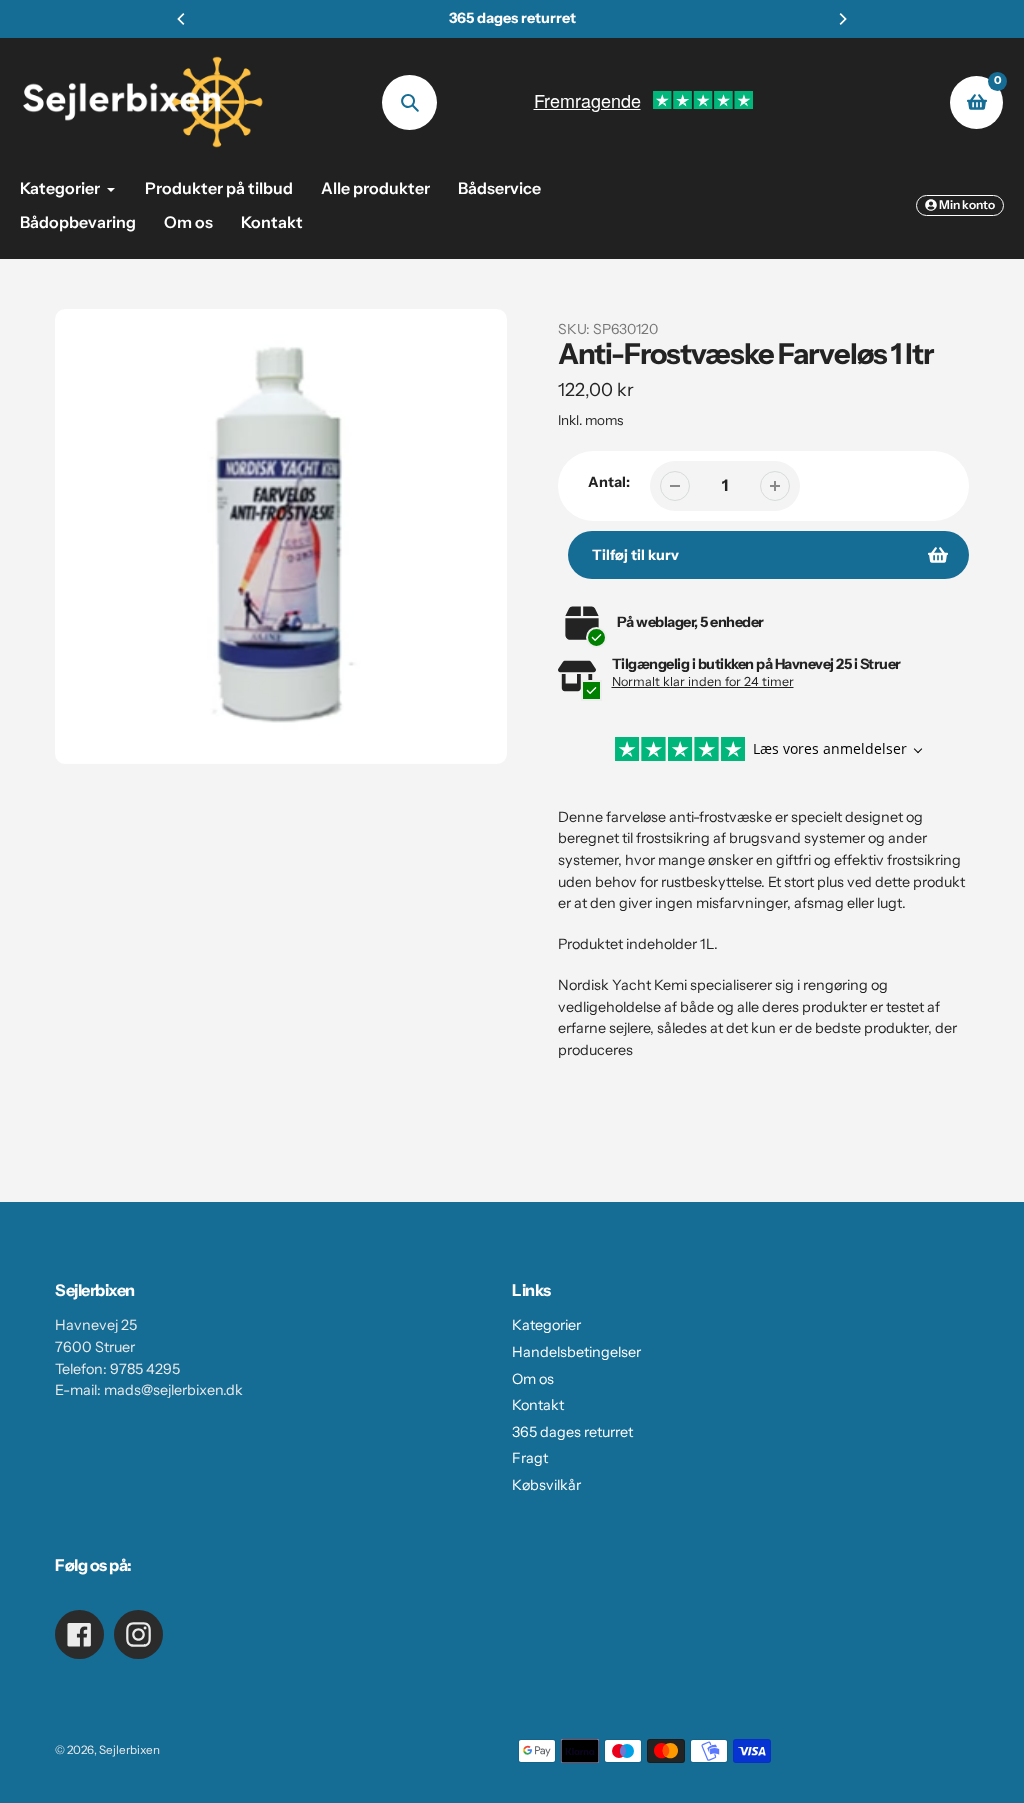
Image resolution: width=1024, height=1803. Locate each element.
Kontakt (538, 1405)
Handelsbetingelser (576, 1352)
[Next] (842, 19)
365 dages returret (572, 1432)
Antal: (609, 482)
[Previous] (182, 19)
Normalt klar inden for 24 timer (703, 681)
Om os (533, 1379)
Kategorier (546, 1325)
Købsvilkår (546, 1485)
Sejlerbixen (129, 1750)
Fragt (530, 1458)
